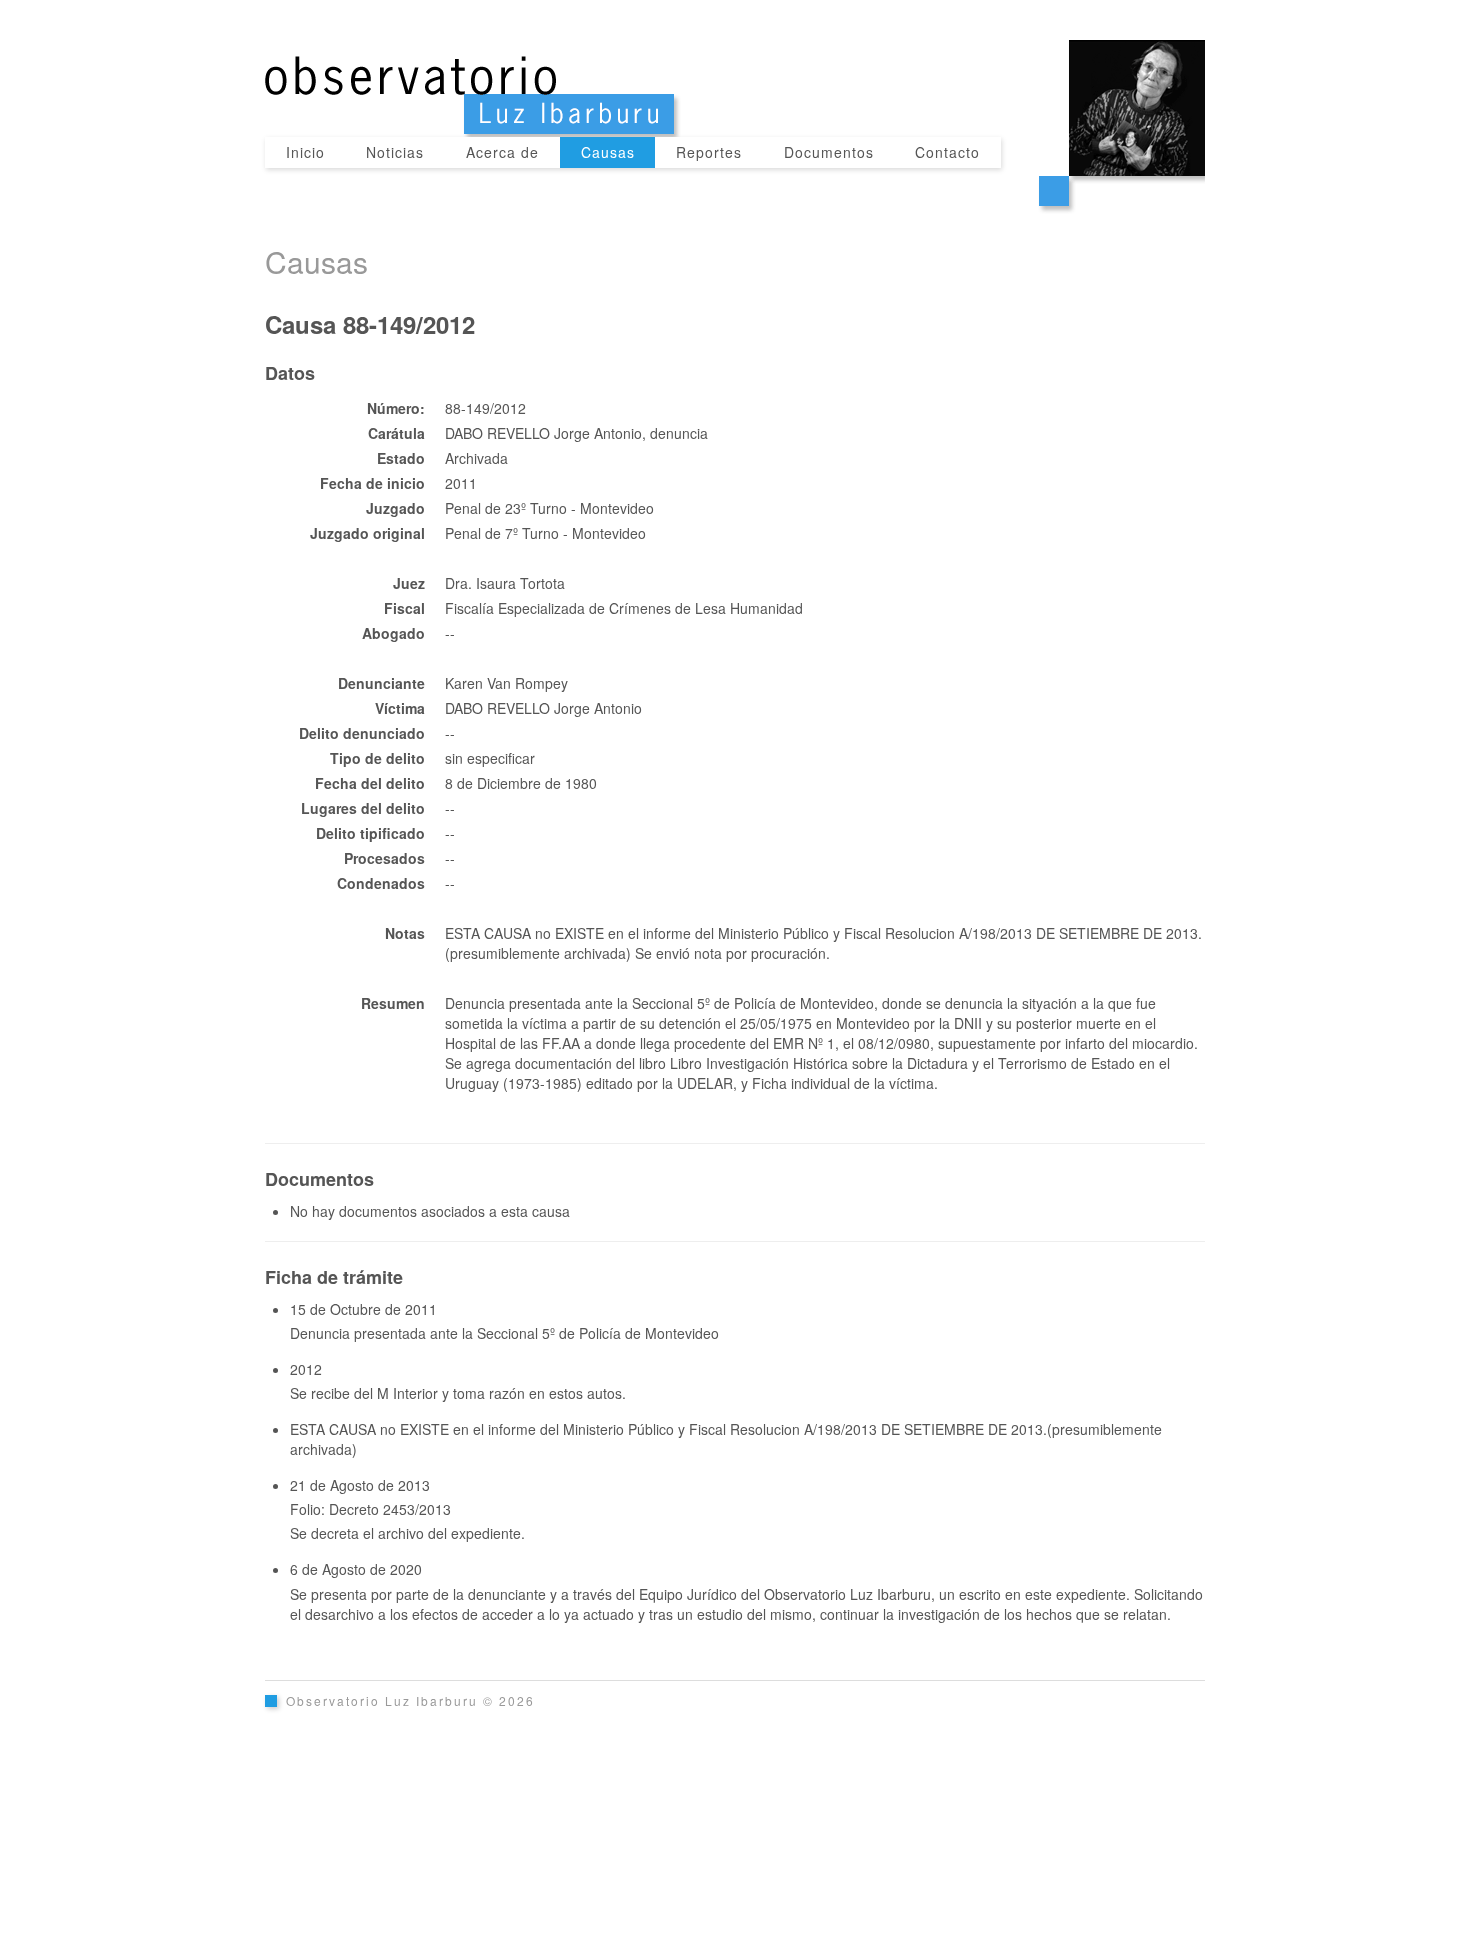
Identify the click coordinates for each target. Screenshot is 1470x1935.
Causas (608, 152)
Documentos (829, 152)
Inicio (305, 152)
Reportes (709, 152)
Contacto (947, 152)
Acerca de (502, 152)
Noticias (395, 152)
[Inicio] (735, 68)
